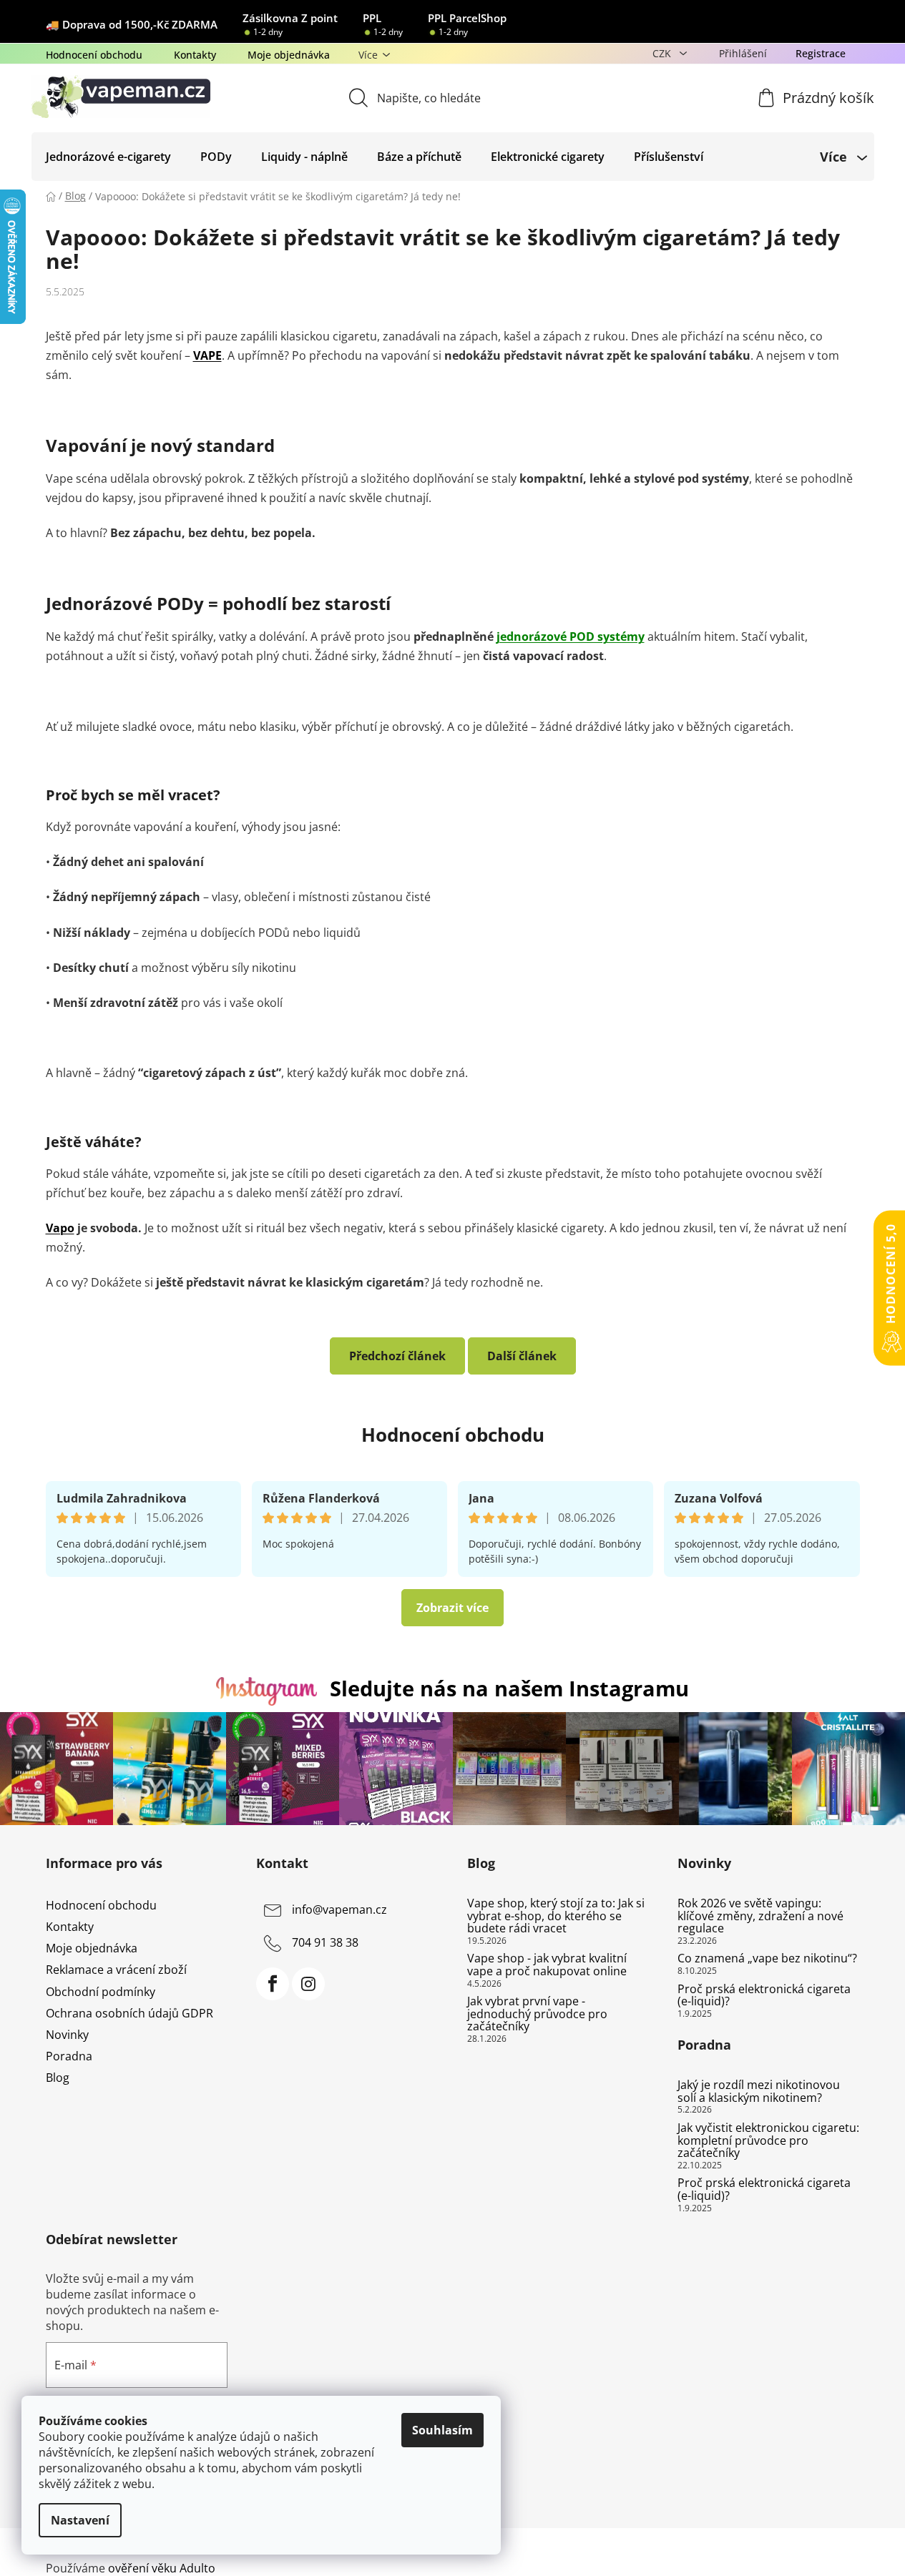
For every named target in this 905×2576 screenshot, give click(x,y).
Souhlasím (442, 2430)
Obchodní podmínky (101, 1992)
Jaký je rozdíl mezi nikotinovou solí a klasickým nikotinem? (759, 2091)
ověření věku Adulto (162, 2568)
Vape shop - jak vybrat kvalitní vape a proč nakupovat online (547, 1965)
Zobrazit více (452, 1608)
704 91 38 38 (325, 1942)
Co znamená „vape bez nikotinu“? (767, 1959)
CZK (663, 53)
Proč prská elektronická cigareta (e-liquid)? (764, 1996)
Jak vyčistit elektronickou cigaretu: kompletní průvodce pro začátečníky (768, 2141)
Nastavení (80, 2520)
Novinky (67, 2035)
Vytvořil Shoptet (817, 2544)
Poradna (69, 2056)
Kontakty (195, 55)
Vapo (60, 1228)
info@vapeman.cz (339, 1909)
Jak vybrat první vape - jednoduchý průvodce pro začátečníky (537, 2014)
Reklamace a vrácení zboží (116, 1970)
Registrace (821, 53)
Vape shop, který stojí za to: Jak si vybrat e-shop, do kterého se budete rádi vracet (556, 1916)
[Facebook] (273, 1984)
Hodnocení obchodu (94, 55)
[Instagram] (308, 1984)
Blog (58, 2078)
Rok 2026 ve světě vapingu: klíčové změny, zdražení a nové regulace (760, 1916)
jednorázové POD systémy (571, 636)
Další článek (522, 1356)
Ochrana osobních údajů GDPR (129, 2013)
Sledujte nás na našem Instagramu (509, 1688)
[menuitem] (108, 157)
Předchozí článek (397, 1356)
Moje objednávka (289, 55)
